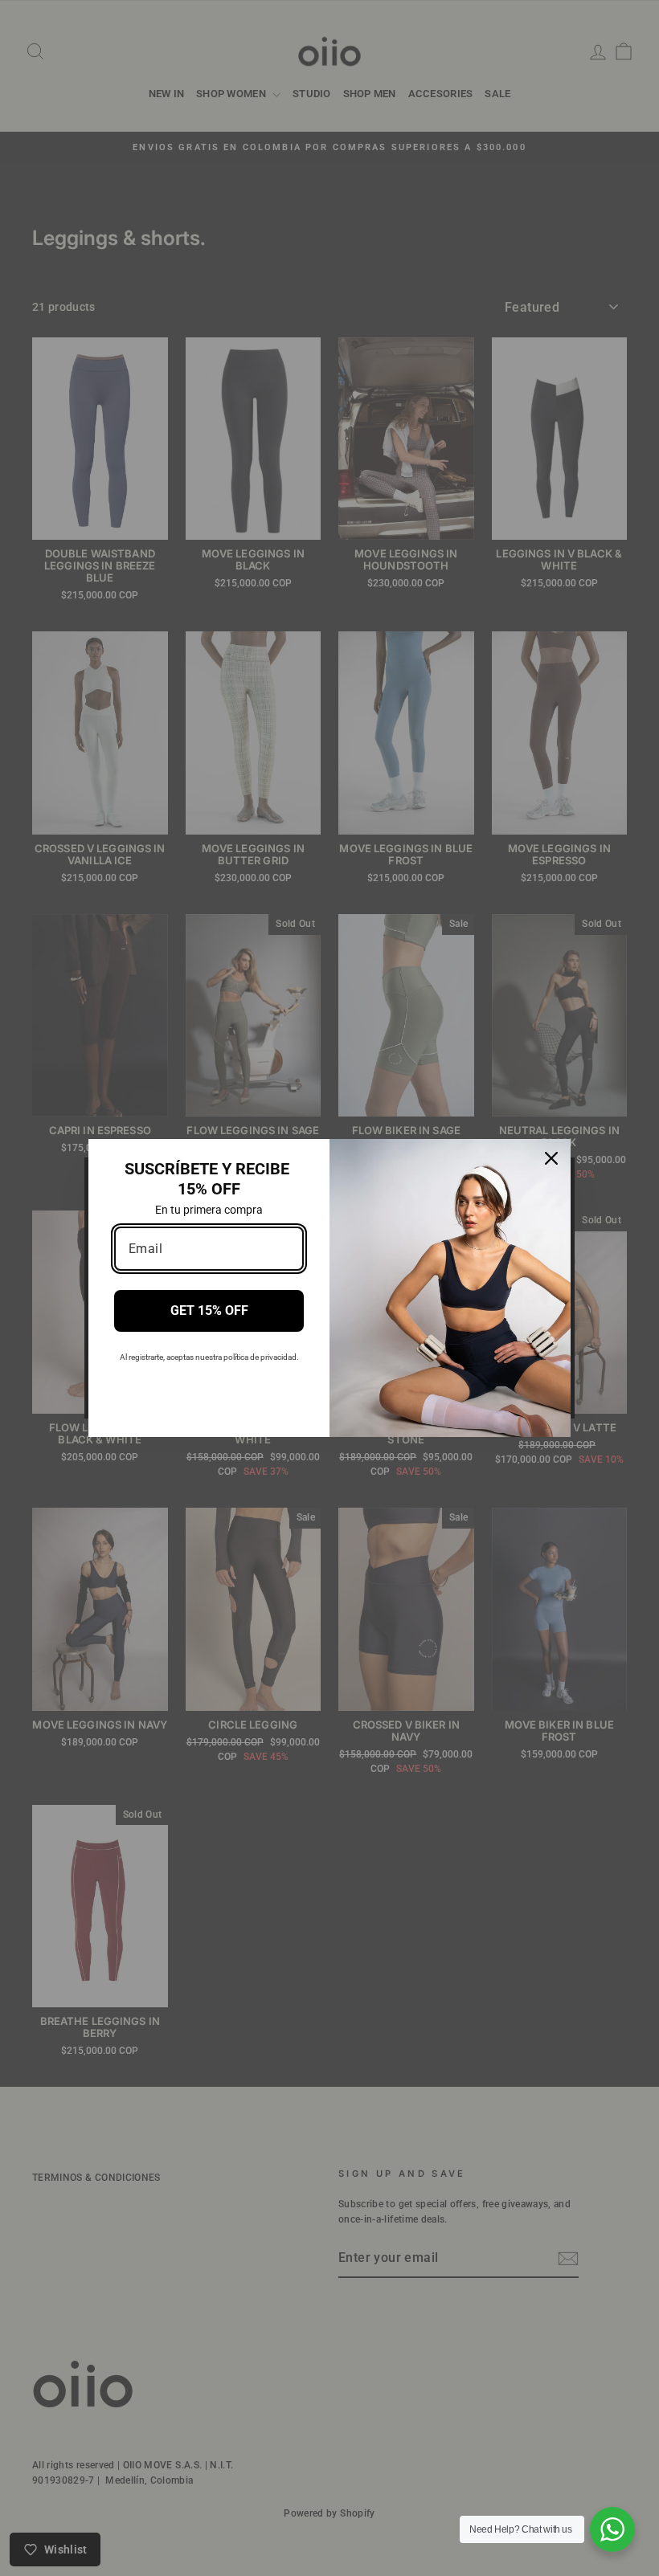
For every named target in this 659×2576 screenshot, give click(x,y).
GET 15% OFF (209, 1310)
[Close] (551, 1158)
